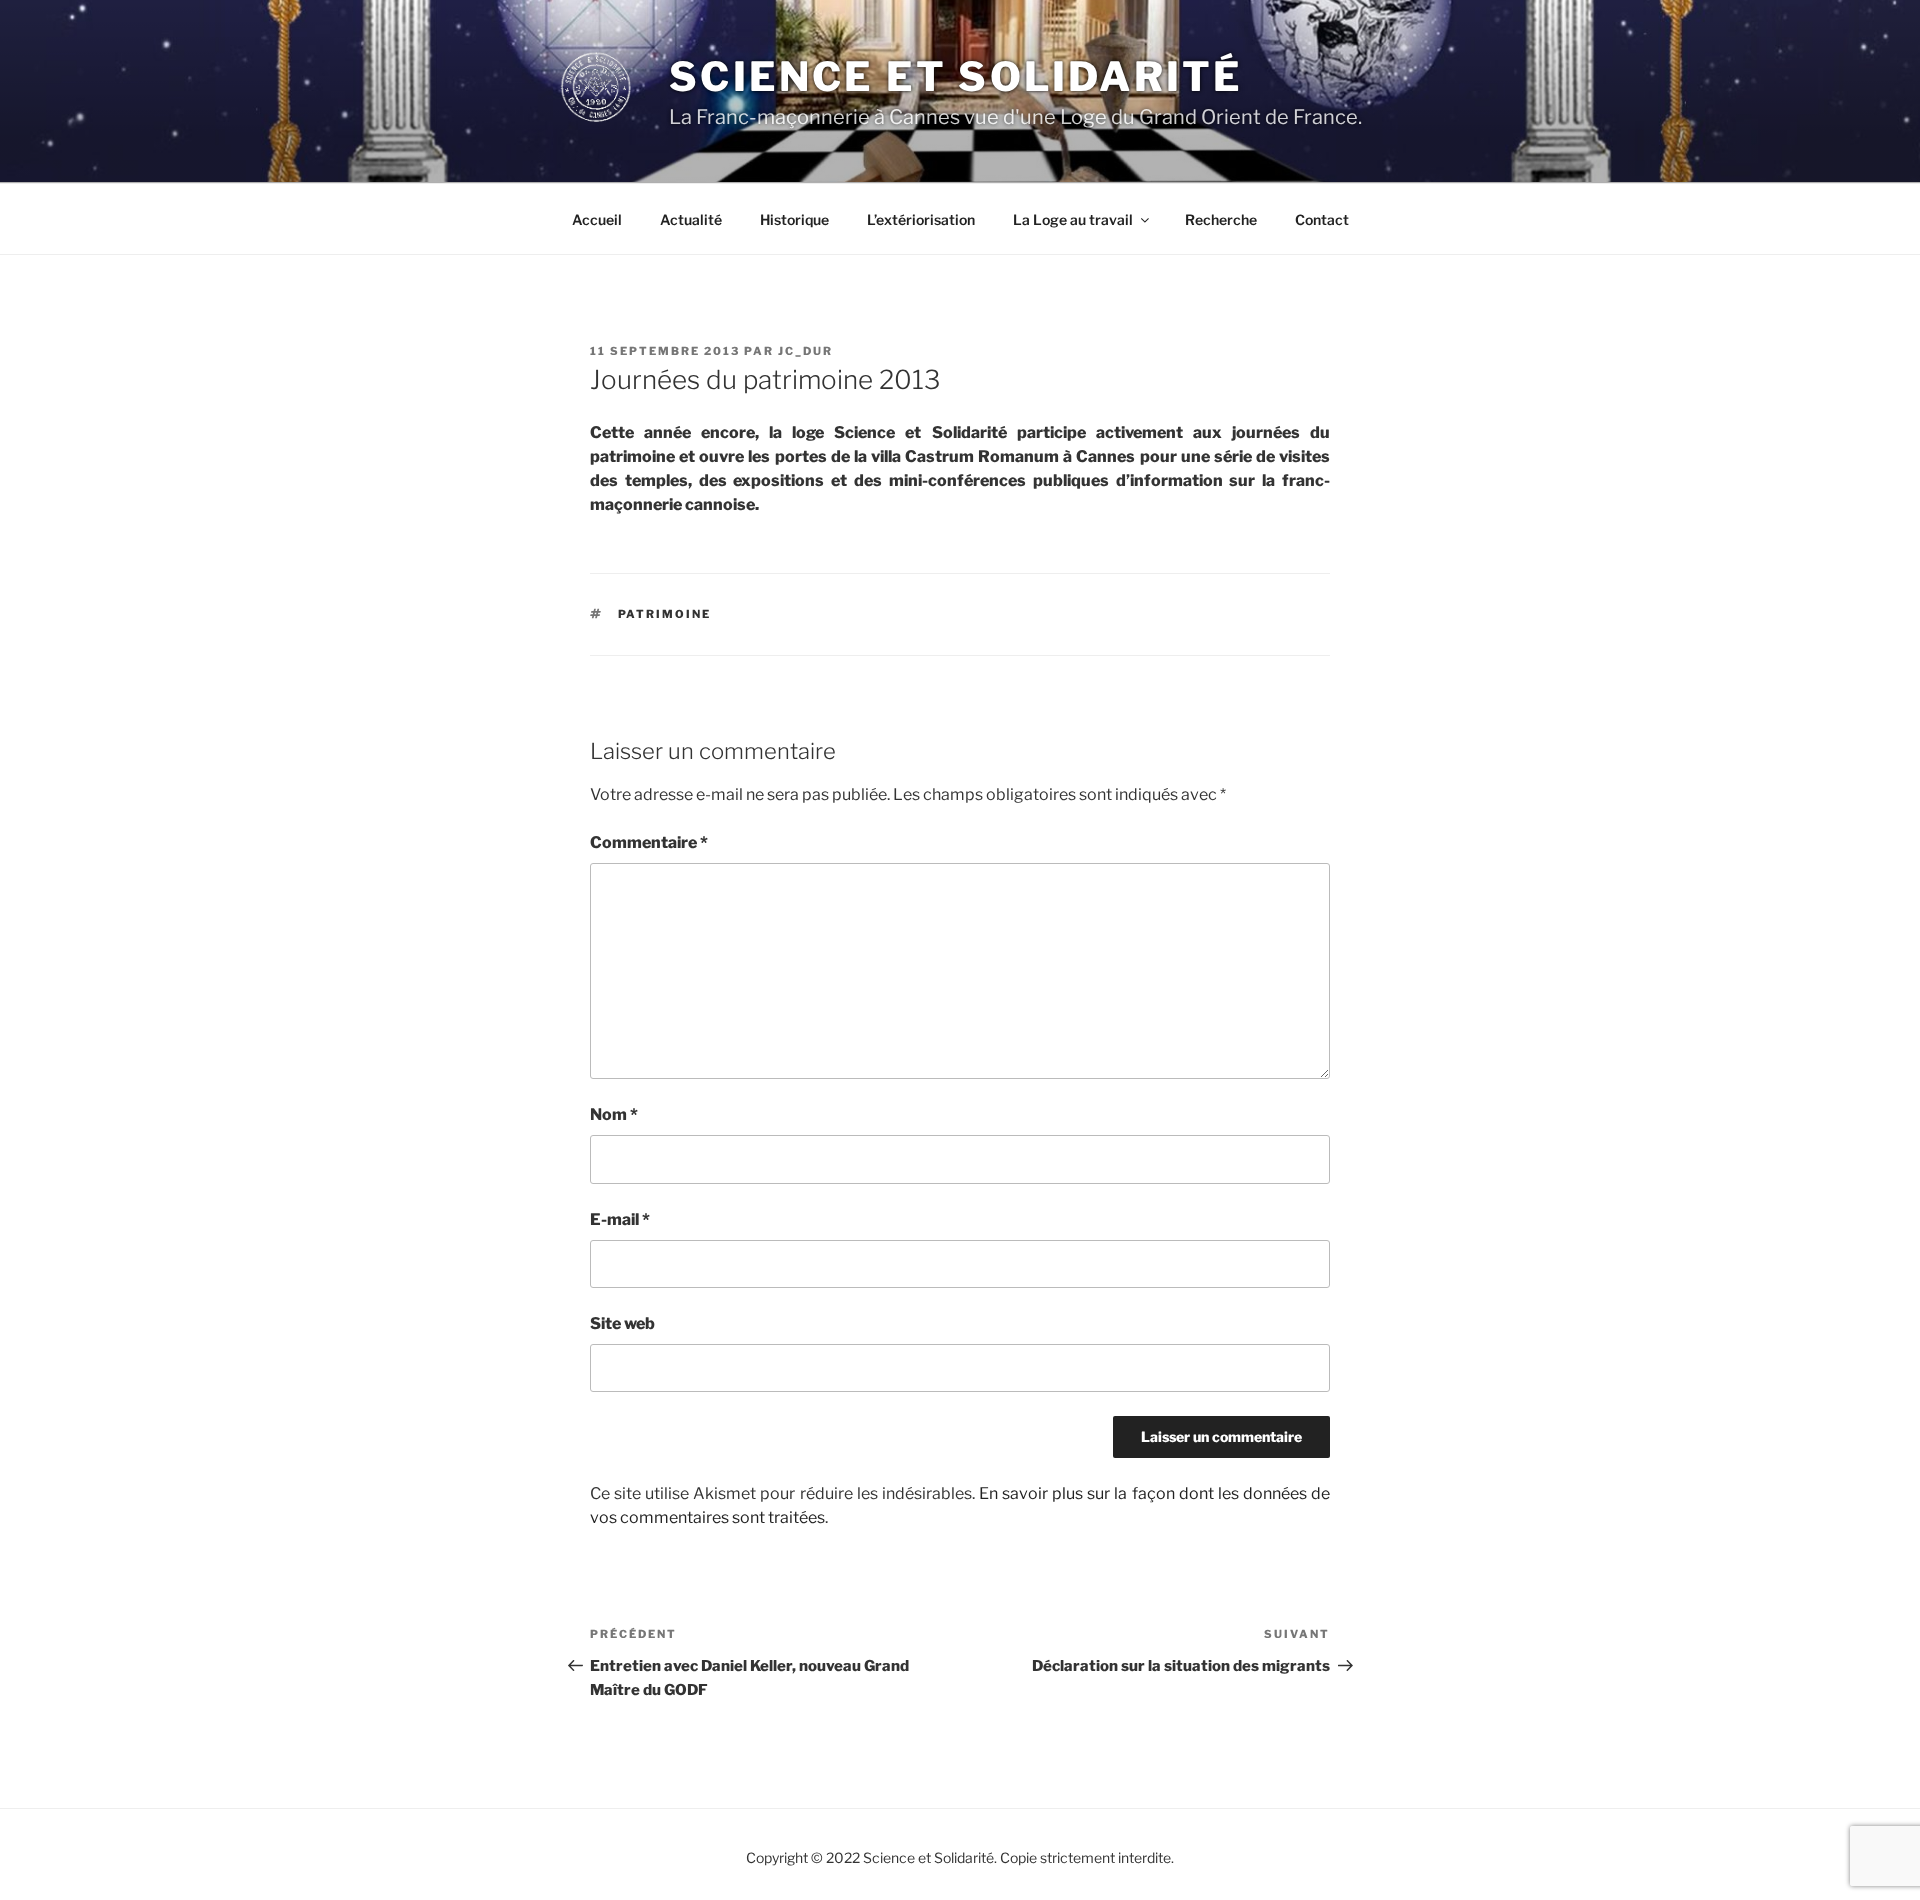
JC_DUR (805, 351)
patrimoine (665, 614)
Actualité (691, 219)
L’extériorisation (921, 219)
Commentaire (649, 842)
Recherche (1221, 219)
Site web (622, 1323)
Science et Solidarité (956, 76)
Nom (614, 1114)
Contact (1322, 219)
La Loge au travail (1073, 219)
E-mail (620, 1219)
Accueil (597, 219)
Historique (794, 219)
